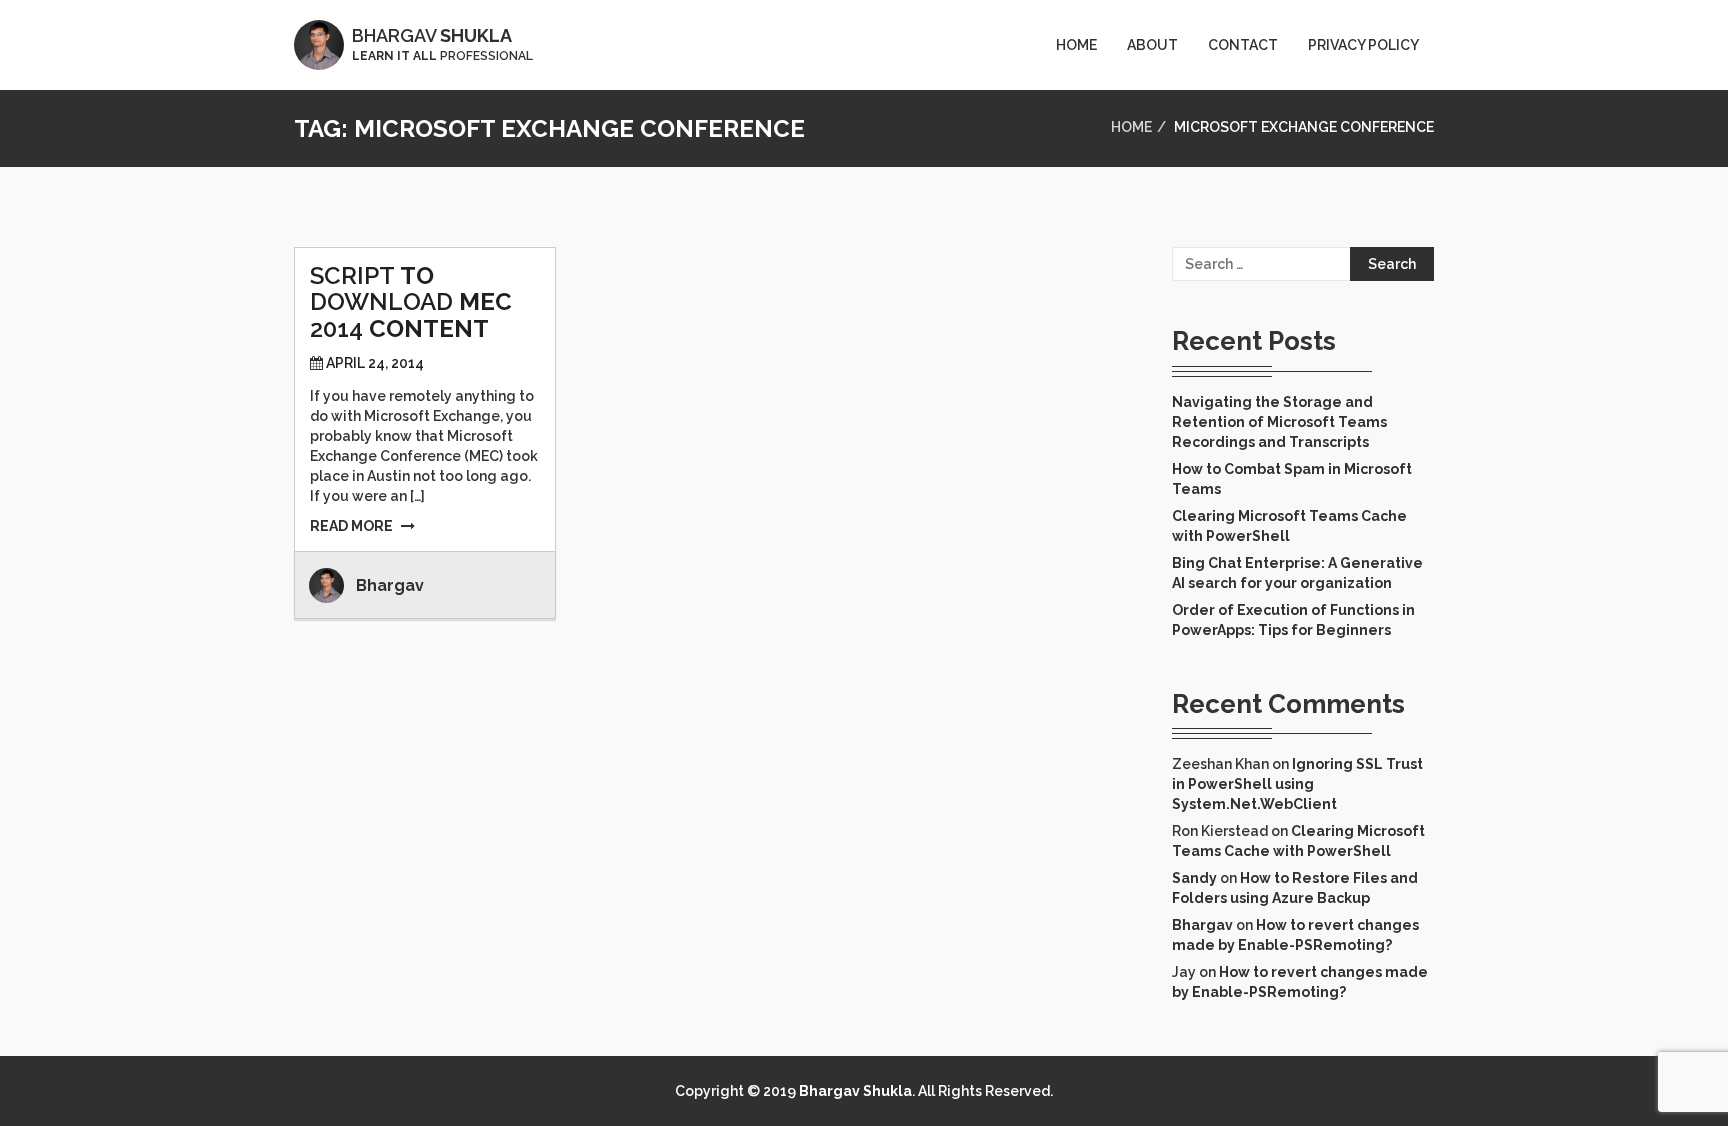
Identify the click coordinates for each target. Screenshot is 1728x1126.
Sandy (1194, 878)
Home (1076, 45)
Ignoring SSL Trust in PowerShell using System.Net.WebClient (1297, 784)
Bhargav (390, 585)
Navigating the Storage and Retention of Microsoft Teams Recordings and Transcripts (1279, 422)
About (1152, 45)
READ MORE (351, 526)
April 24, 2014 (375, 363)
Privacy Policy (1363, 45)
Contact (1243, 45)
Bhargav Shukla (855, 1091)
